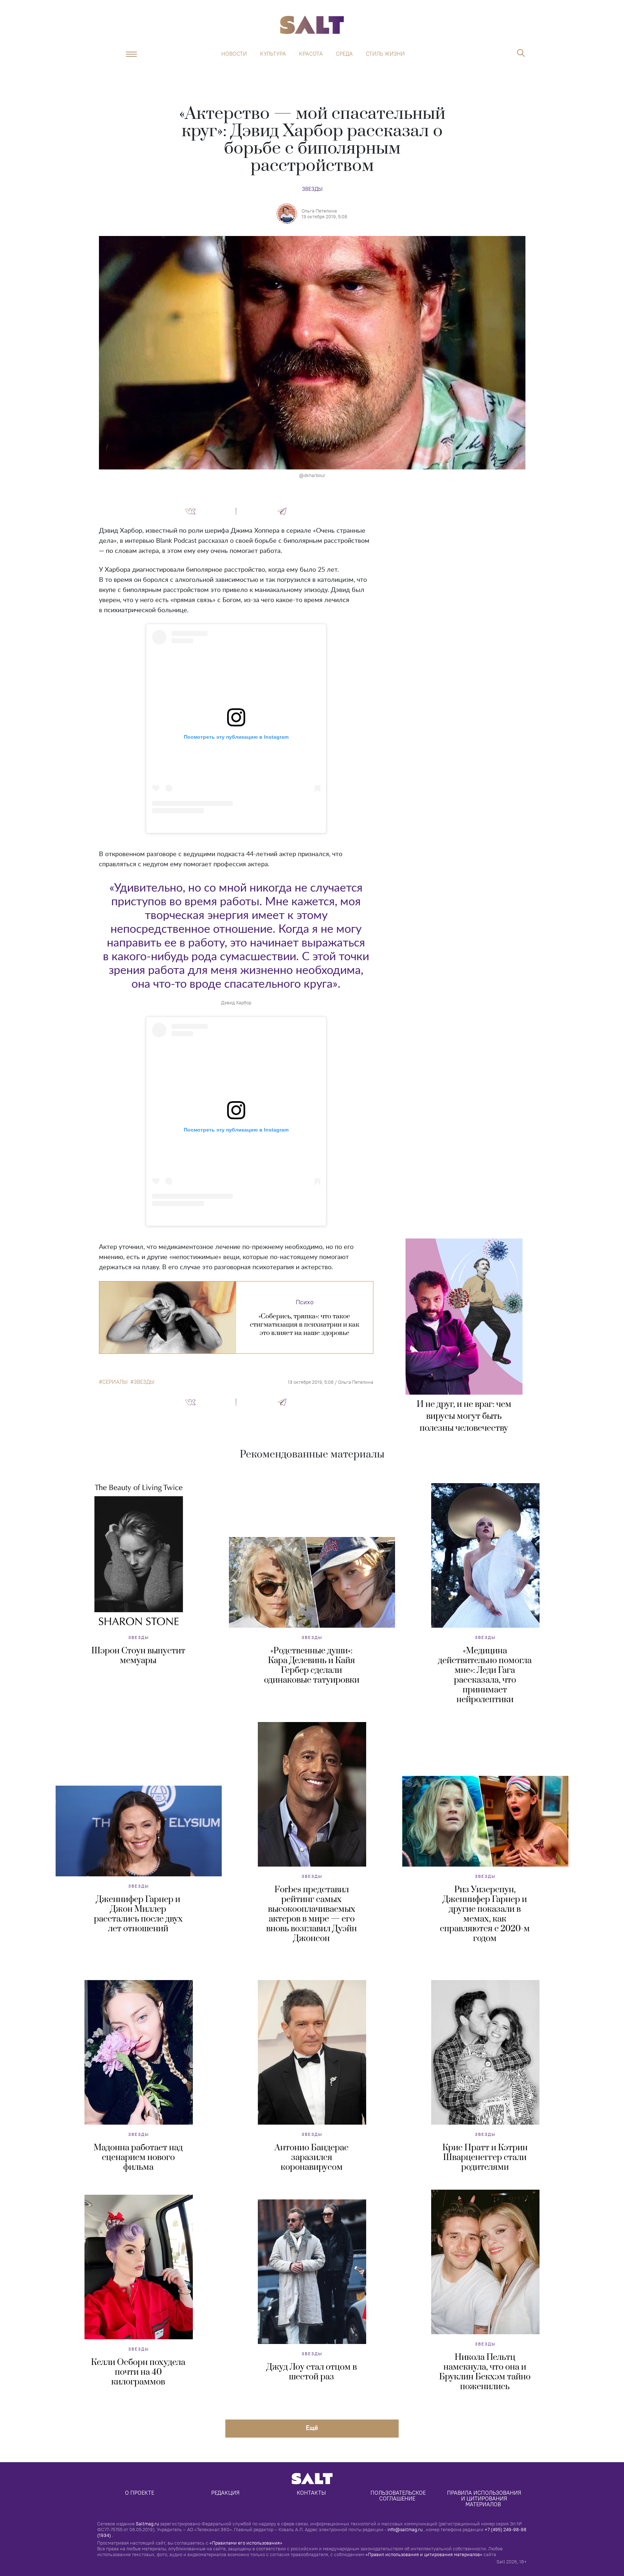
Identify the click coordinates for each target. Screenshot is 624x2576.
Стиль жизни (385, 54)
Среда (344, 54)
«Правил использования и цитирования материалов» (424, 2554)
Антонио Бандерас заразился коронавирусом (311, 2158)
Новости (234, 54)
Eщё (312, 2428)
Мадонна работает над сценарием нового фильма (138, 2158)
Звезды (312, 189)
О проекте (140, 2493)
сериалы (115, 1382)
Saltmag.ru (147, 2524)
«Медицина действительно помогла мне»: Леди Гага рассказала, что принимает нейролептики (485, 1675)
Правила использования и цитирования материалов (485, 2498)
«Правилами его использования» (246, 2543)
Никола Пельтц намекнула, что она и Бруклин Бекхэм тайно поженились (485, 2372)
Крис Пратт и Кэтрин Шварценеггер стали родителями (485, 2158)
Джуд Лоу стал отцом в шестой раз (312, 2372)
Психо (305, 1302)
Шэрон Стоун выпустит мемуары (138, 1656)
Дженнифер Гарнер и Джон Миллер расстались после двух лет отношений (138, 1914)
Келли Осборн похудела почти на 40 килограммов (138, 2372)
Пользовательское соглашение (399, 2496)
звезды (144, 1382)
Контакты (311, 2493)
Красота (311, 54)
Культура (273, 54)
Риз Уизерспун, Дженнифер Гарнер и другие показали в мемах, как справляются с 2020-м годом (485, 1914)
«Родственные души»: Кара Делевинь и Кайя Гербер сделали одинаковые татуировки (312, 1665)
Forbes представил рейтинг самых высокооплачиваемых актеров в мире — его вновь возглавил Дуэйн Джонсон (311, 1914)
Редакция (225, 2493)
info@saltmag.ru (405, 2529)
